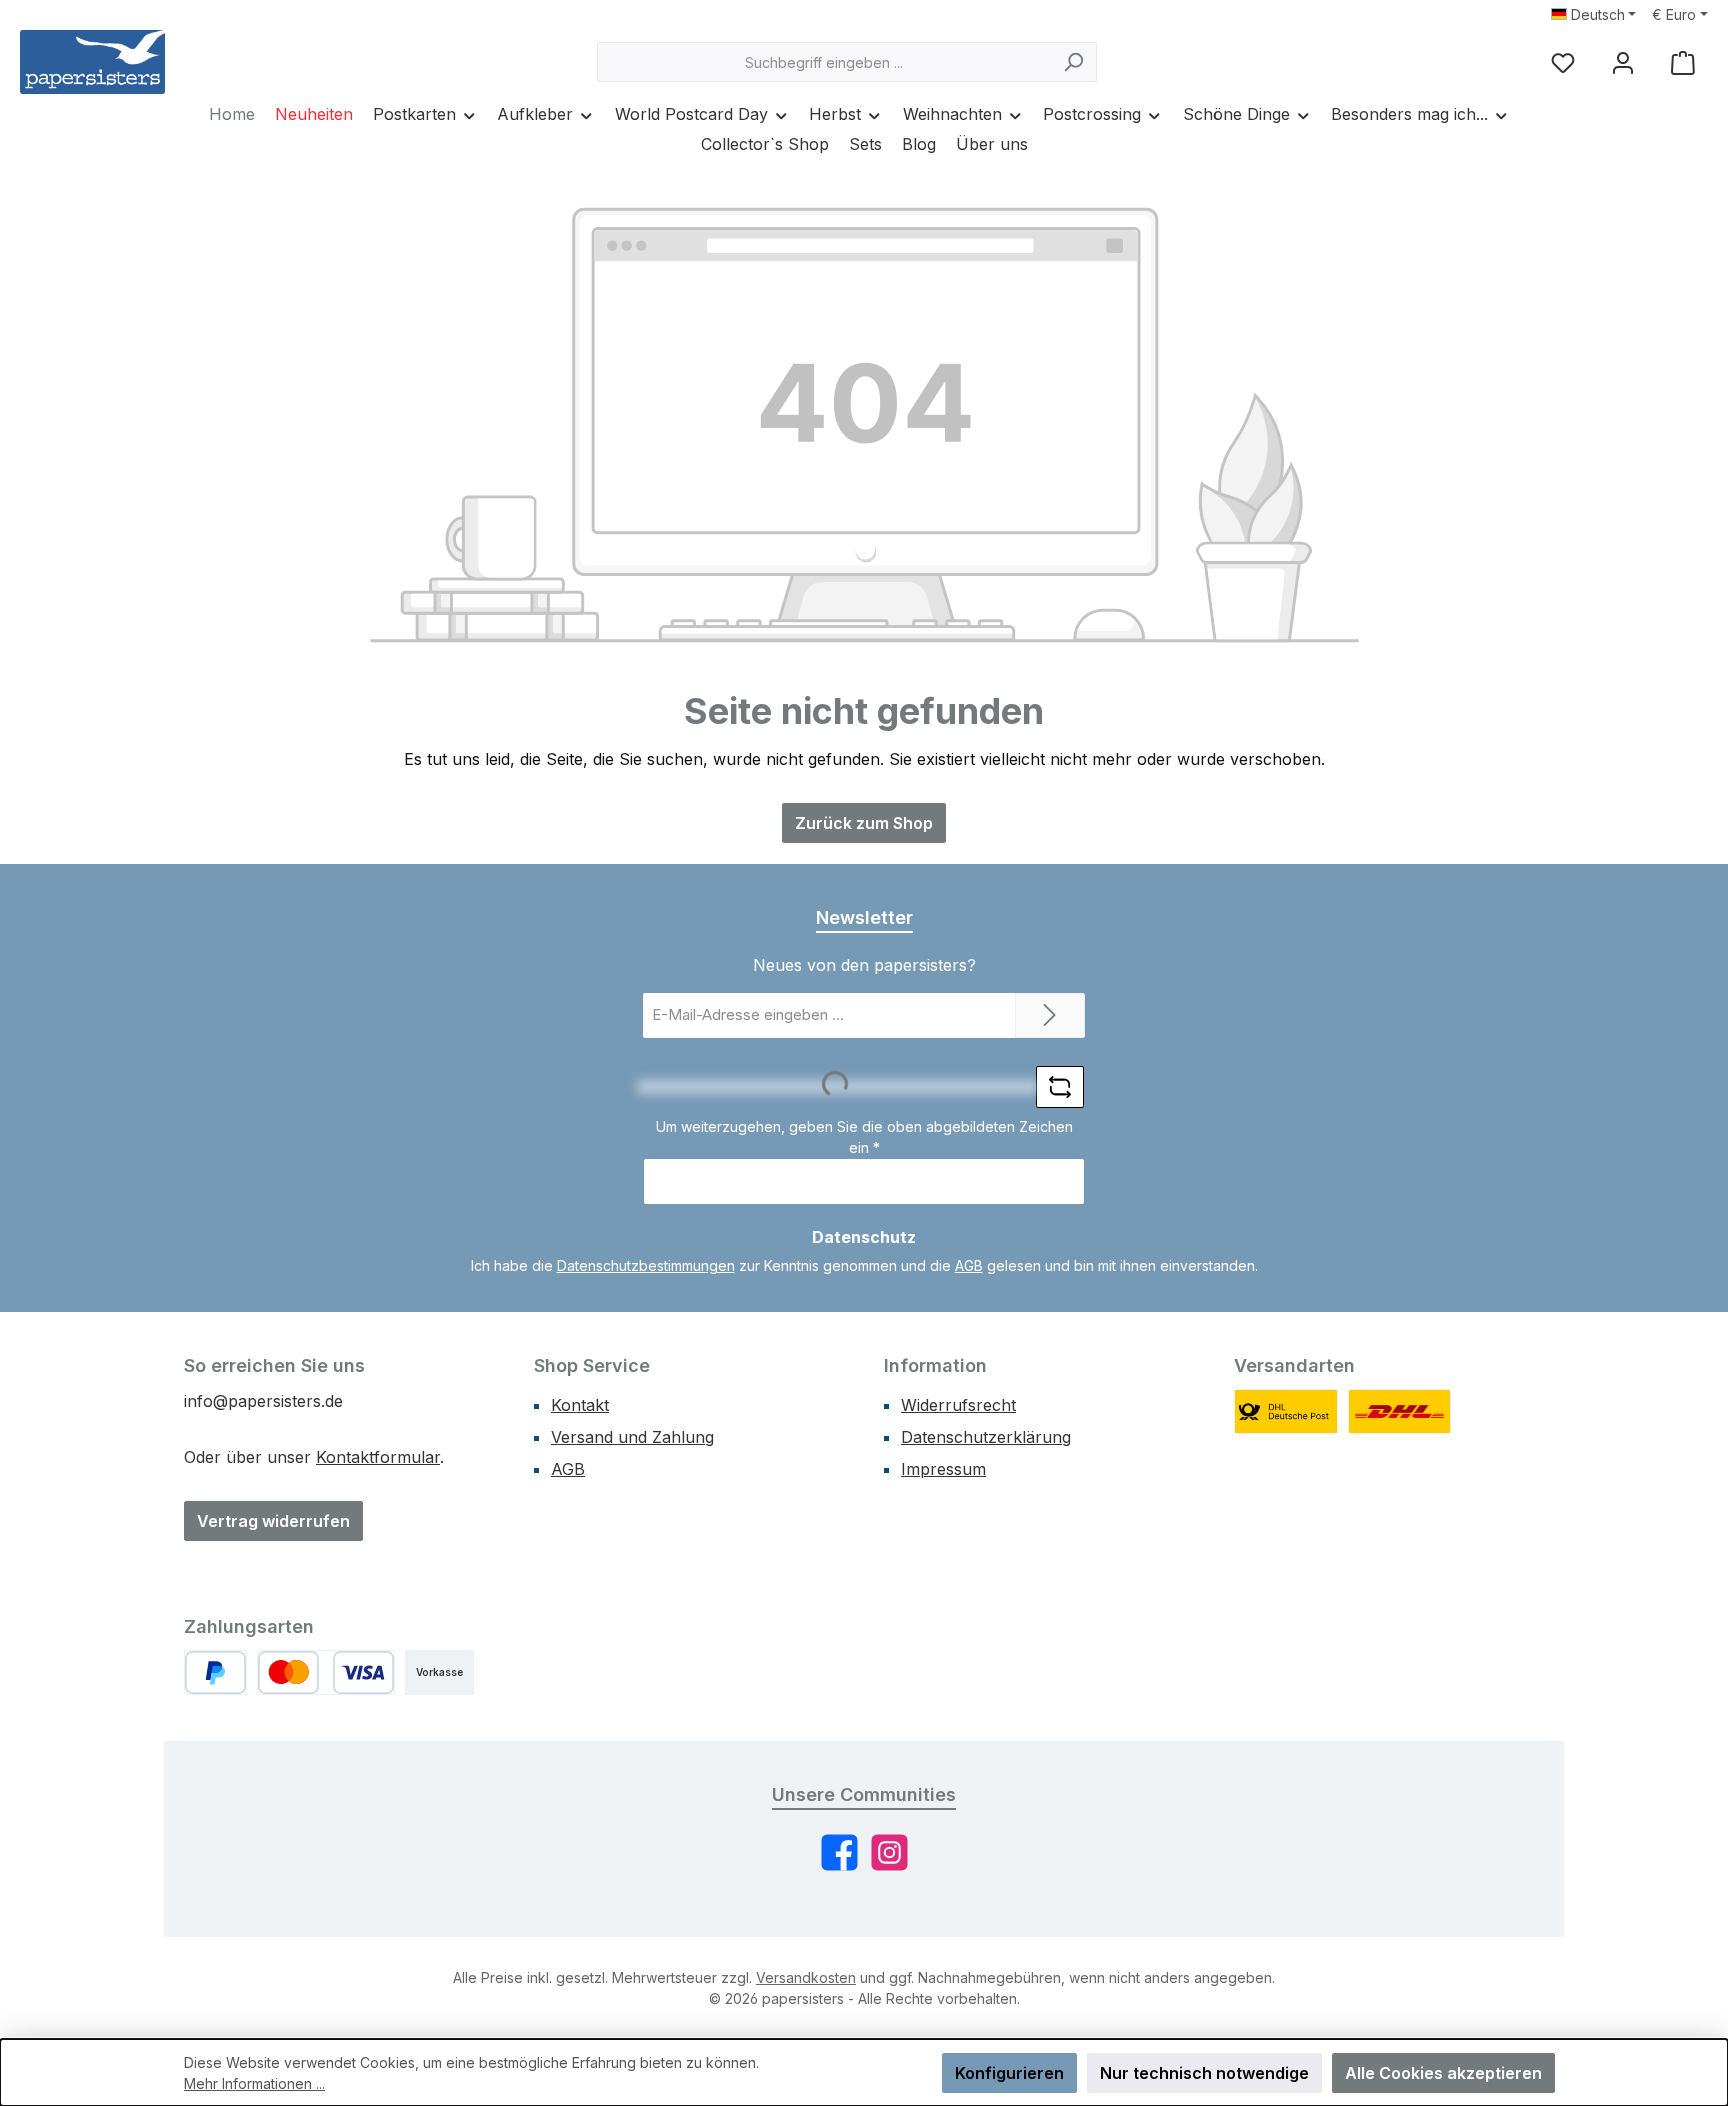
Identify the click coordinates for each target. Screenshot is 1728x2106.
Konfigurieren (1009, 2073)
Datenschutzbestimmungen (646, 1265)
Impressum (943, 1469)
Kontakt (580, 1405)
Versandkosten (806, 1977)
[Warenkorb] (1683, 62)
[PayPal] (215, 1672)
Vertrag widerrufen (273, 1521)
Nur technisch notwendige (1204, 2073)
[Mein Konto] (1623, 62)
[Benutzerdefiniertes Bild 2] (1400, 1411)
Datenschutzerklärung (986, 1437)
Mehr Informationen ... (254, 2083)
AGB (969, 1265)
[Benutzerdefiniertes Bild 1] (1286, 1411)
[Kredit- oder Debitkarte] (326, 1672)
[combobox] (824, 62)
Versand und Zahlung (632, 1437)
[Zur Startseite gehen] (92, 62)
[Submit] (1050, 1015)
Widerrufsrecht (958, 1405)
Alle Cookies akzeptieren (1443, 2073)
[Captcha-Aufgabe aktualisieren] (1060, 1087)
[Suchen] (1073, 62)
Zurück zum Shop (864, 823)
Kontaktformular (378, 1457)
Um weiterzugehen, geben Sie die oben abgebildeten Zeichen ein (864, 1137)
